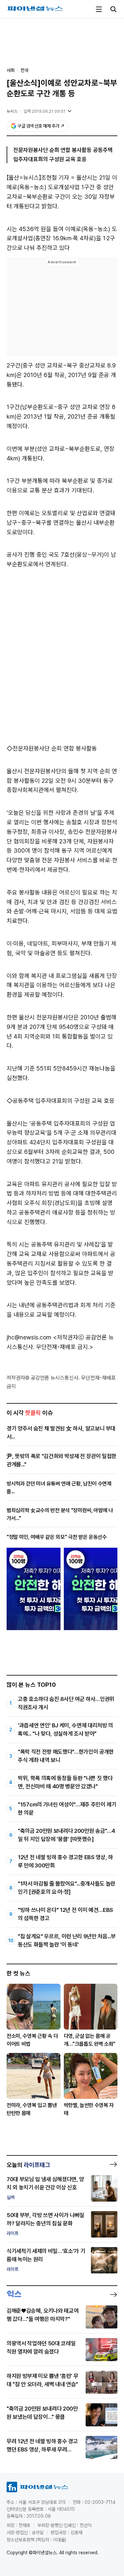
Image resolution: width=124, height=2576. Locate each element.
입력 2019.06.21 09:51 (44, 111)
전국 (24, 70)
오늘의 (28, 2165)
